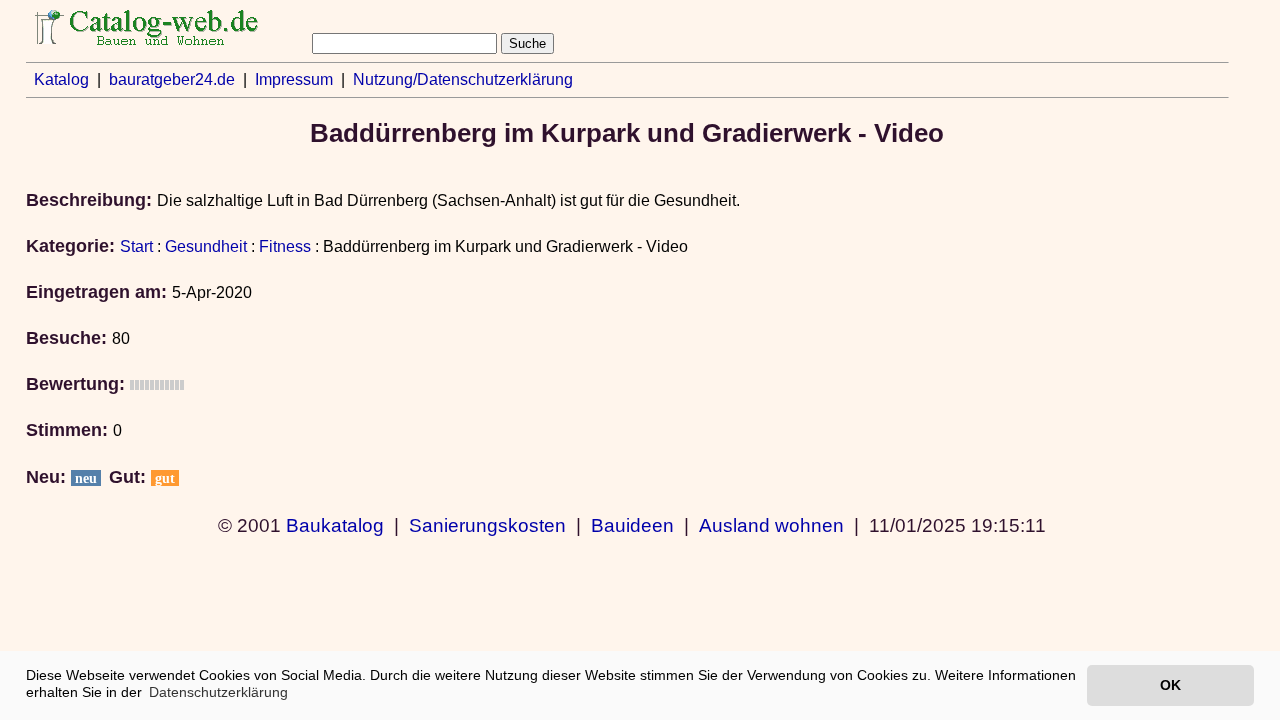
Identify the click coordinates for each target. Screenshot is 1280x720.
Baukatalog (335, 525)
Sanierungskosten (487, 525)
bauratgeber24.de (172, 79)
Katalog (61, 79)
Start (136, 246)
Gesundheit (206, 246)
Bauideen (632, 525)
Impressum (294, 79)
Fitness (285, 246)
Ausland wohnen (771, 525)
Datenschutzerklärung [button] (218, 692)
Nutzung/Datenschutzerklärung (463, 79)
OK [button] (1170, 685)
